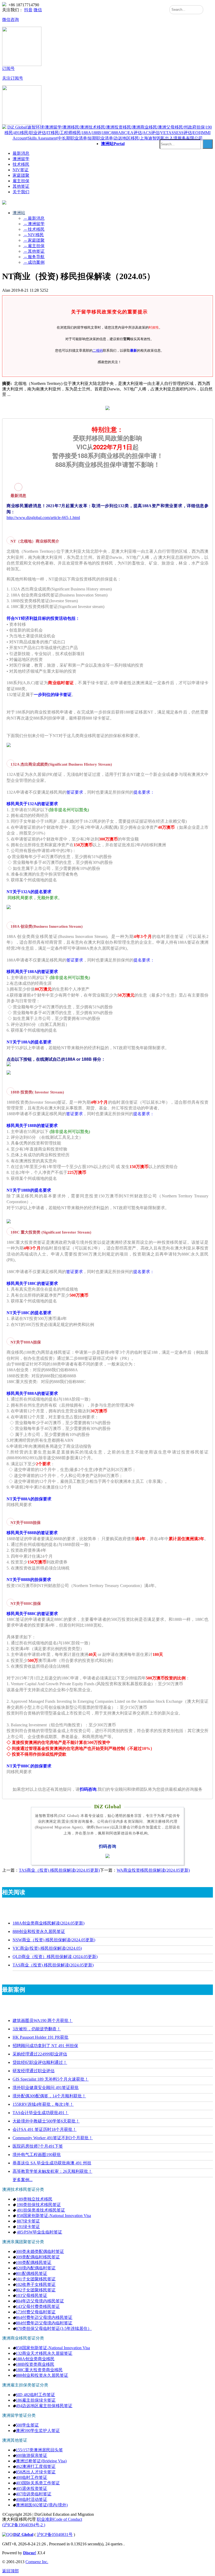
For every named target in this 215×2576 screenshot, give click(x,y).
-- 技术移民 (34, 229)
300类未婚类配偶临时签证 (40, 2251)
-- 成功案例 (34, 262)
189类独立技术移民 (35, 2199)
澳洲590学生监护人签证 (38, 2431)
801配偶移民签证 (31, 2273)
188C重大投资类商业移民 (39, 2370)
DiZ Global (23, 2534)
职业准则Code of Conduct (59, 2519)
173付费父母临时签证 (36, 2312)
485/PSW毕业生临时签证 (39, 2232)
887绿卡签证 (28, 2221)
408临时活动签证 (31, 2499)
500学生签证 (27, 2425)
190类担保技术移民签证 (39, 2205)
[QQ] (7, 2534)
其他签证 (21, 186)
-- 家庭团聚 (34, 240)
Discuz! (30, 2553)
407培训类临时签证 (34, 2494)
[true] (208, 144)
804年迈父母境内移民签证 (40, 2301)
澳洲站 (113, 144)
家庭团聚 (21, 175)
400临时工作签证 (31, 2477)
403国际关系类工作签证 (38, 2483)
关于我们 (21, 192)
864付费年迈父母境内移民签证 (44, 2317)
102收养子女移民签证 (36, 2284)
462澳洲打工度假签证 (36, 2466)
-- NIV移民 (33, 235)
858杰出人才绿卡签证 (36, 2472)
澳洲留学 (21, 159)
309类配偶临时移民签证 (38, 2257)
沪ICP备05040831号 (55, 2534)
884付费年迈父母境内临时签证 (44, 2323)
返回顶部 (10, 2571)
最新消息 (21, 153)
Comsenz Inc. (37, 2562)
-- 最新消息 (34, 218)
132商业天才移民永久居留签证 (44, 2353)
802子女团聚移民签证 (36, 2290)
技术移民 (21, 164)
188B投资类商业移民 (35, 2364)
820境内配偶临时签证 (36, 2268)
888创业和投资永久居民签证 (42, 2375)
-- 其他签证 (34, 251)
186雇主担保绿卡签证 (36, 2400)
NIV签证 (21, 170)
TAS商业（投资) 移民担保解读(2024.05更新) (59, 1870)
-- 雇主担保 (34, 246)
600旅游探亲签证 (31, 2455)
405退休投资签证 (31, 2488)
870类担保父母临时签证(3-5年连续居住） (54, 2328)
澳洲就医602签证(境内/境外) (42, 2505)
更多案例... (23, 2180)
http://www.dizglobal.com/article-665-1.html (43, 518)
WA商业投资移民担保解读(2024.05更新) (153, 1870)
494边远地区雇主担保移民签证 (44, 2406)
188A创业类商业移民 (35, 2359)
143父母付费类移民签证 (38, 2306)
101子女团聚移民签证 (36, 2279)
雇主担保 (21, 181)
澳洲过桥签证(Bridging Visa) (41, 2461)
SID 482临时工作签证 (35, 2395)
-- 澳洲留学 (34, 224)
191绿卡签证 (28, 2227)
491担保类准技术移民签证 (41, 2210)
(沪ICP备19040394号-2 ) (24, 2525)
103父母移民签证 (31, 2295)
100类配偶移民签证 (34, 2262)
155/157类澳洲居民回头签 (39, 2450)
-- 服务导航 (34, 257)
